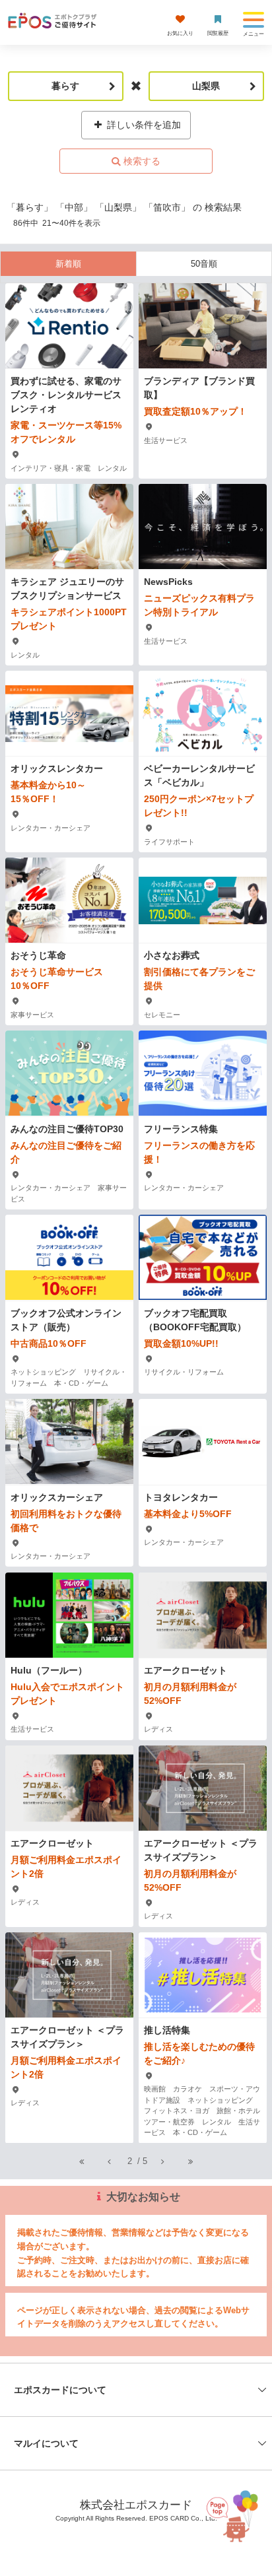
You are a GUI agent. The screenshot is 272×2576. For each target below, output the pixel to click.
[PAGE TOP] (230, 2512)
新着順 (68, 264)
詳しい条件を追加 (143, 125)
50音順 (204, 264)
